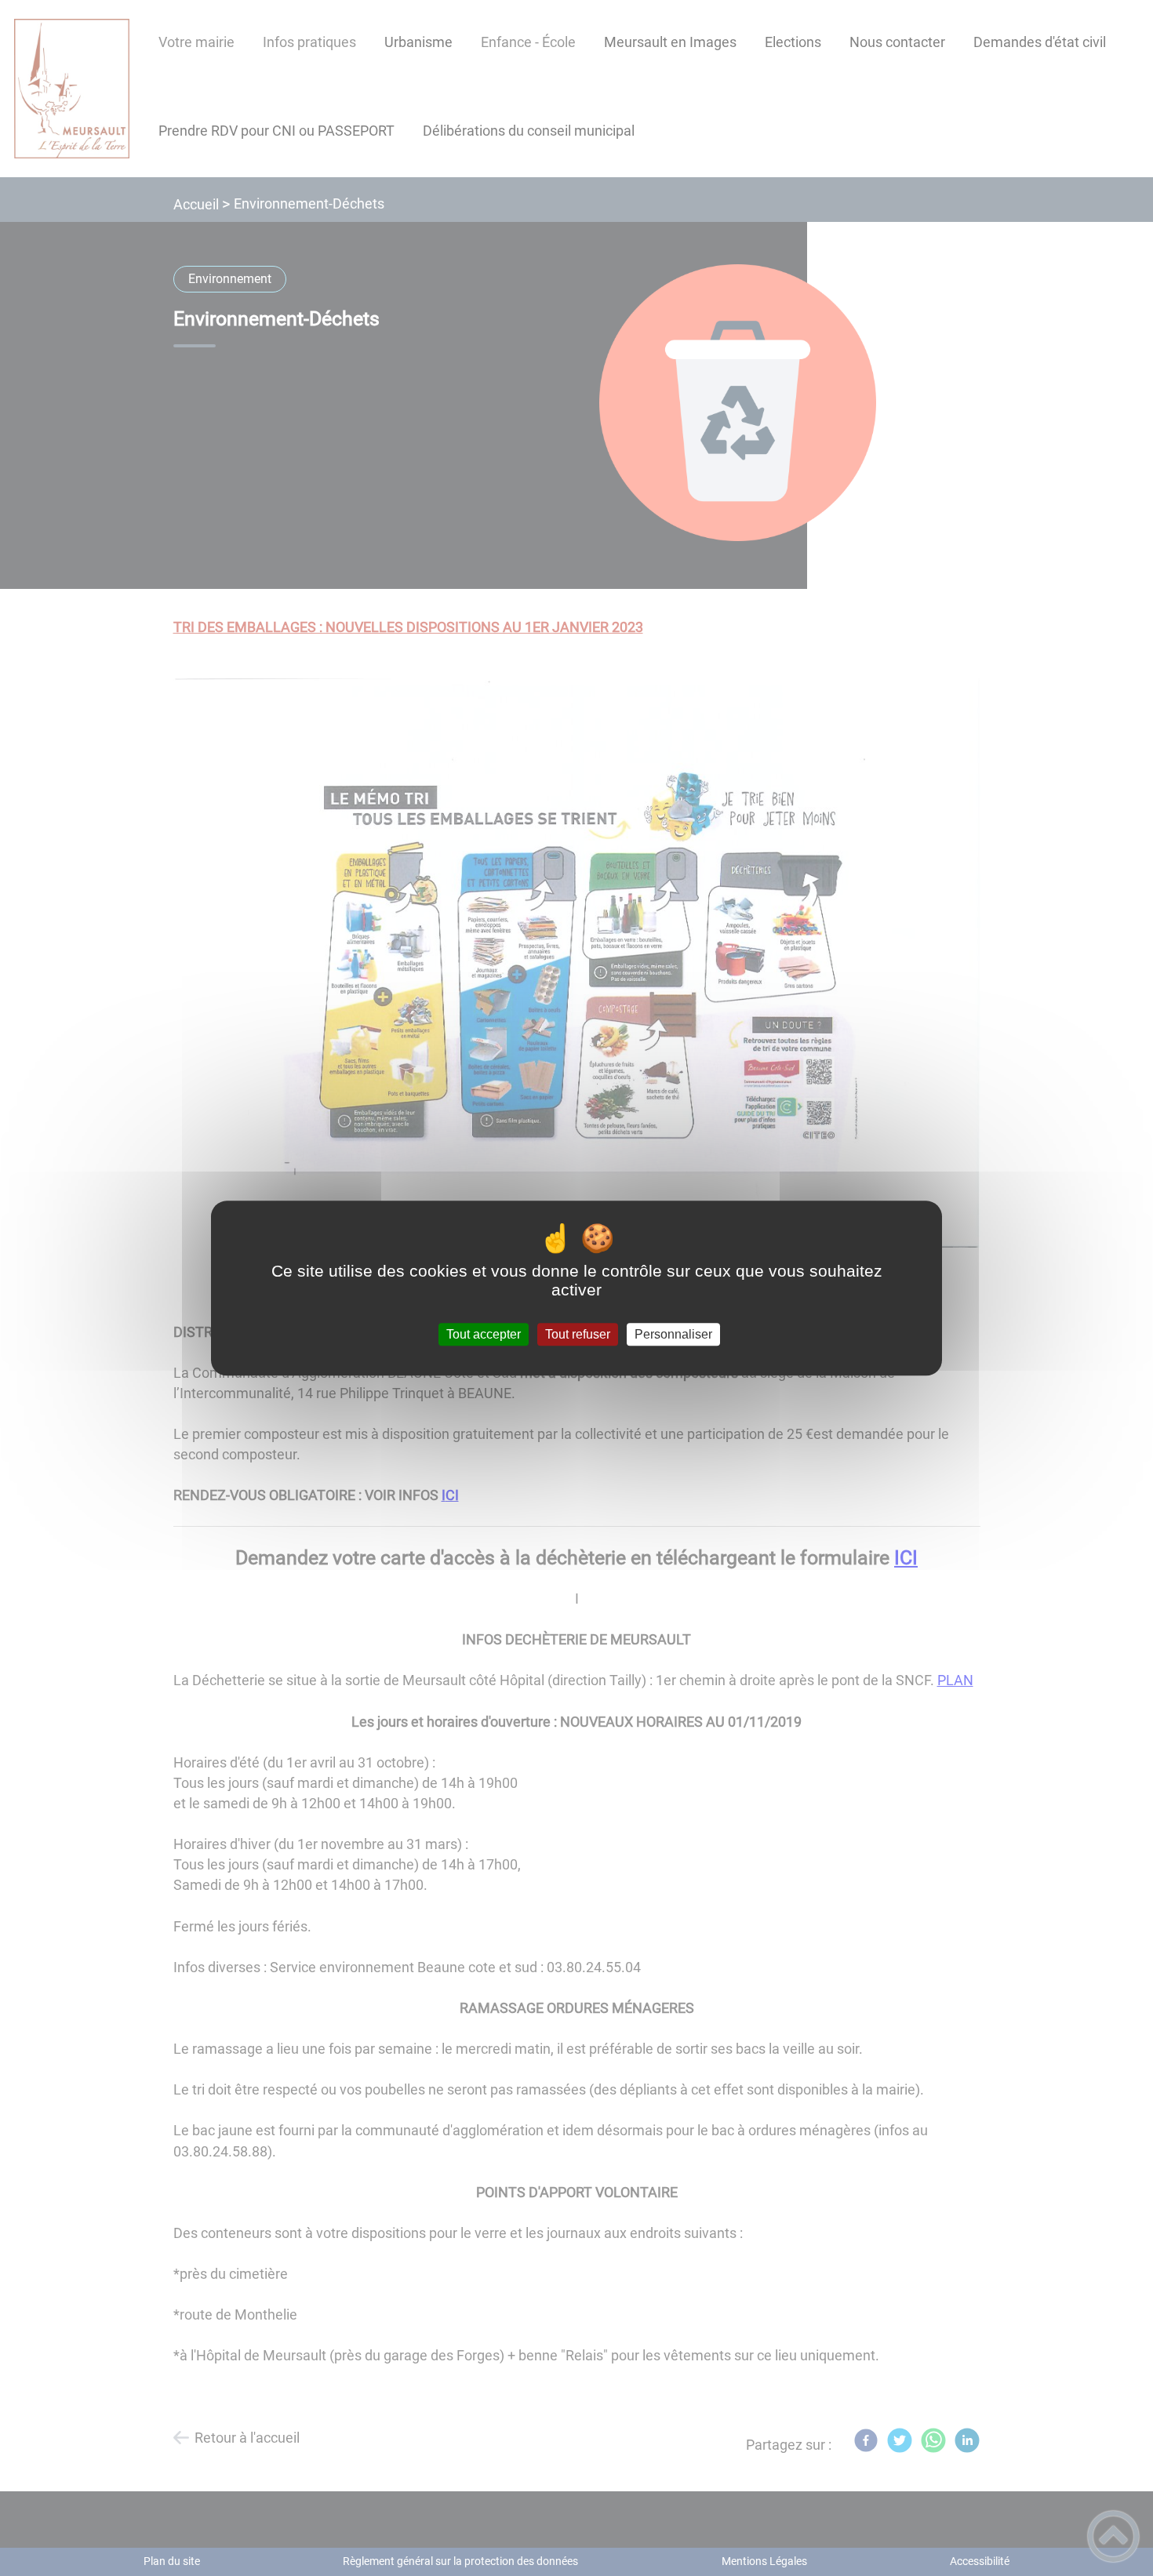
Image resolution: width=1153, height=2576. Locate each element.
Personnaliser (673, 1334)
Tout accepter (484, 1334)
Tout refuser (578, 1334)
